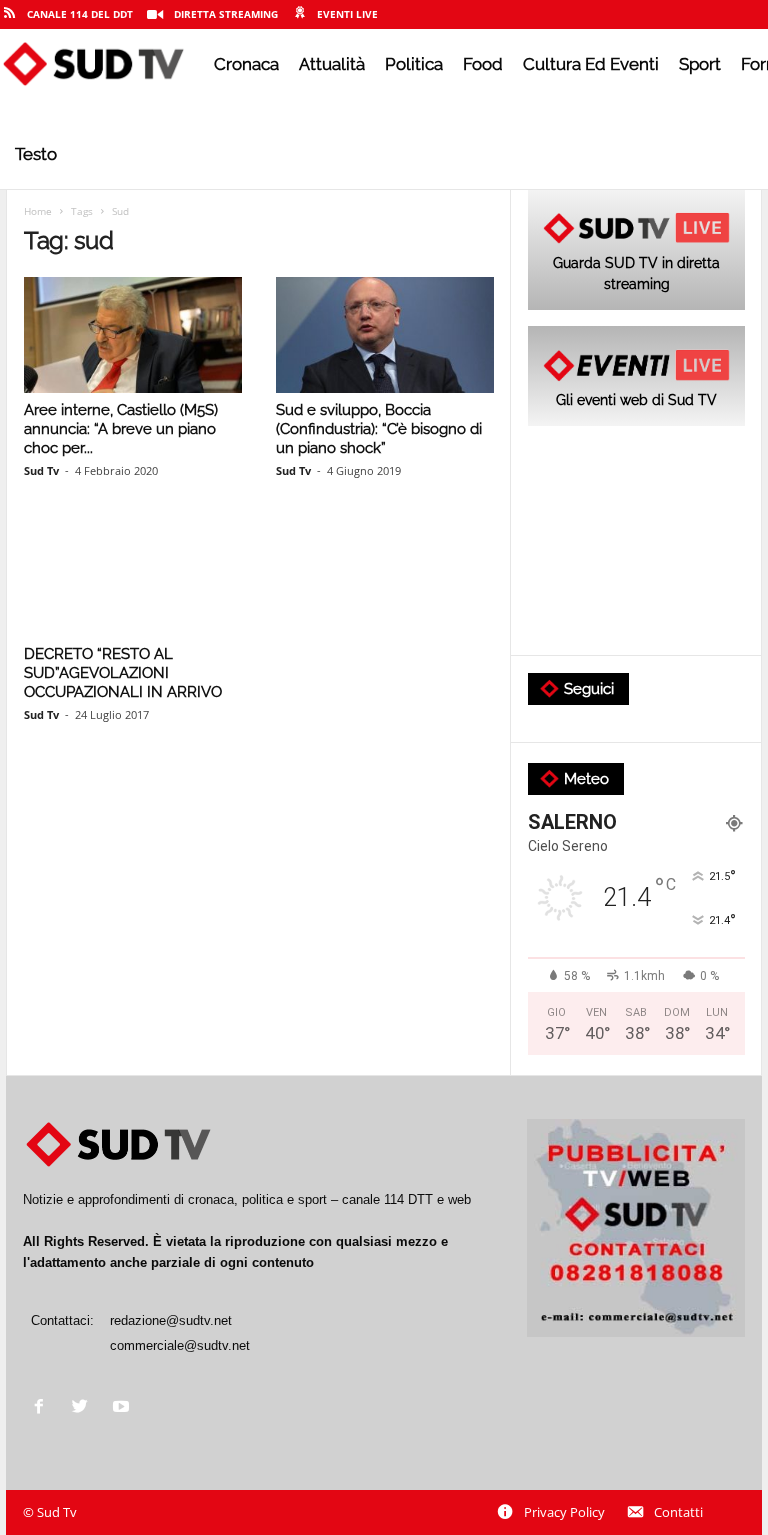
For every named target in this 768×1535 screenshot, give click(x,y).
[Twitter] (84, 1408)
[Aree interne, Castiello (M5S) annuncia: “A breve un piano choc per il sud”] (133, 335)
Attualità (332, 64)
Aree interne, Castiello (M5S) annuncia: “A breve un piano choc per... (121, 429)
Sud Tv (41, 470)
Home (38, 211)
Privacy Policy (564, 1512)
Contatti (678, 1512)
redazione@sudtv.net (171, 1320)
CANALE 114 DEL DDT (80, 14)
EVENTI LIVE (347, 14)
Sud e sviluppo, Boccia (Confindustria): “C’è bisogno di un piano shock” (379, 429)
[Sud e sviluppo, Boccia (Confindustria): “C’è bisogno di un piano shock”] (385, 335)
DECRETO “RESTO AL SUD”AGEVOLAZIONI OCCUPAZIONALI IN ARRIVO (123, 673)
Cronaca (246, 64)
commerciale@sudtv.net (180, 1345)
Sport (700, 64)
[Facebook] (43, 1408)
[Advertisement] (636, 542)
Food (483, 64)
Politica (414, 64)
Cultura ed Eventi (591, 64)
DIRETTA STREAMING (226, 14)
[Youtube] (123, 1408)
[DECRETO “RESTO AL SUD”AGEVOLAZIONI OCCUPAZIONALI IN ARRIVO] (133, 579)
